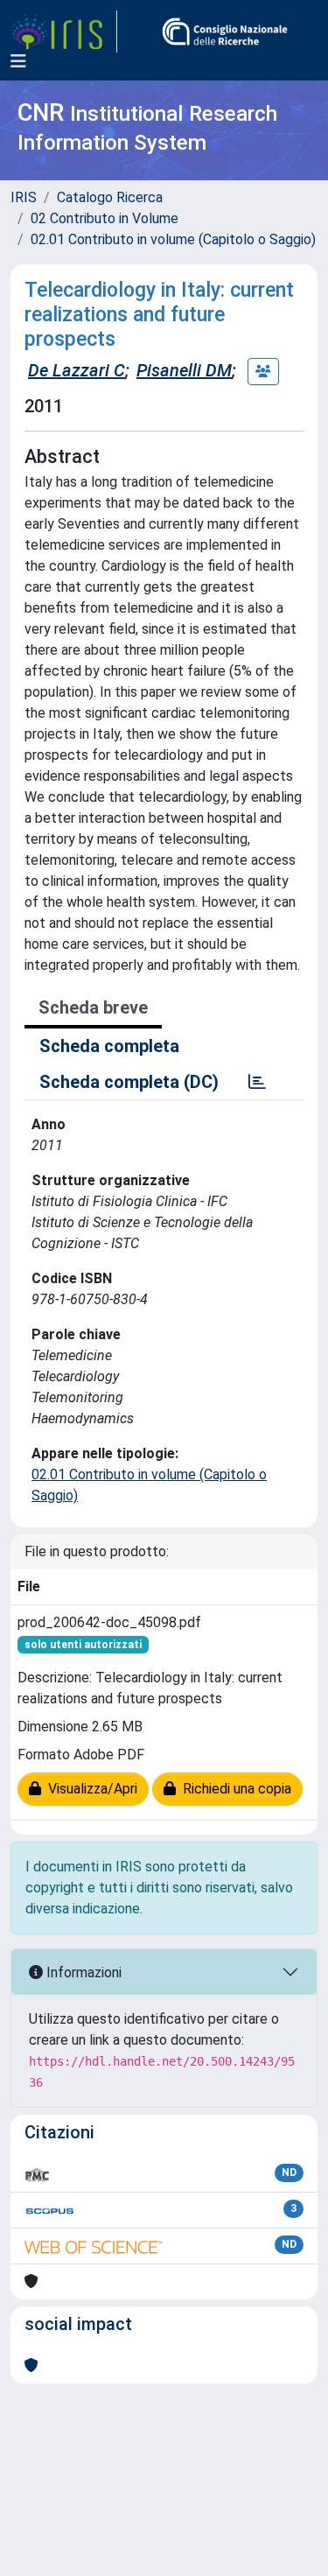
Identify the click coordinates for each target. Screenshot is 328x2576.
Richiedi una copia (234, 1789)
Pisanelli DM (184, 370)
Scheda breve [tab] (93, 1007)
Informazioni (82, 1972)
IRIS (24, 197)
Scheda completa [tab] (109, 1046)
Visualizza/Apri (89, 1789)
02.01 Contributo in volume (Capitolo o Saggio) (173, 239)
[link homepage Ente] (225, 32)
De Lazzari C (77, 370)
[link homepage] (64, 32)
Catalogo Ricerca (110, 197)
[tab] (257, 1082)
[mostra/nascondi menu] (18, 61)
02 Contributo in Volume (105, 218)
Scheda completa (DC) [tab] (129, 1082)
